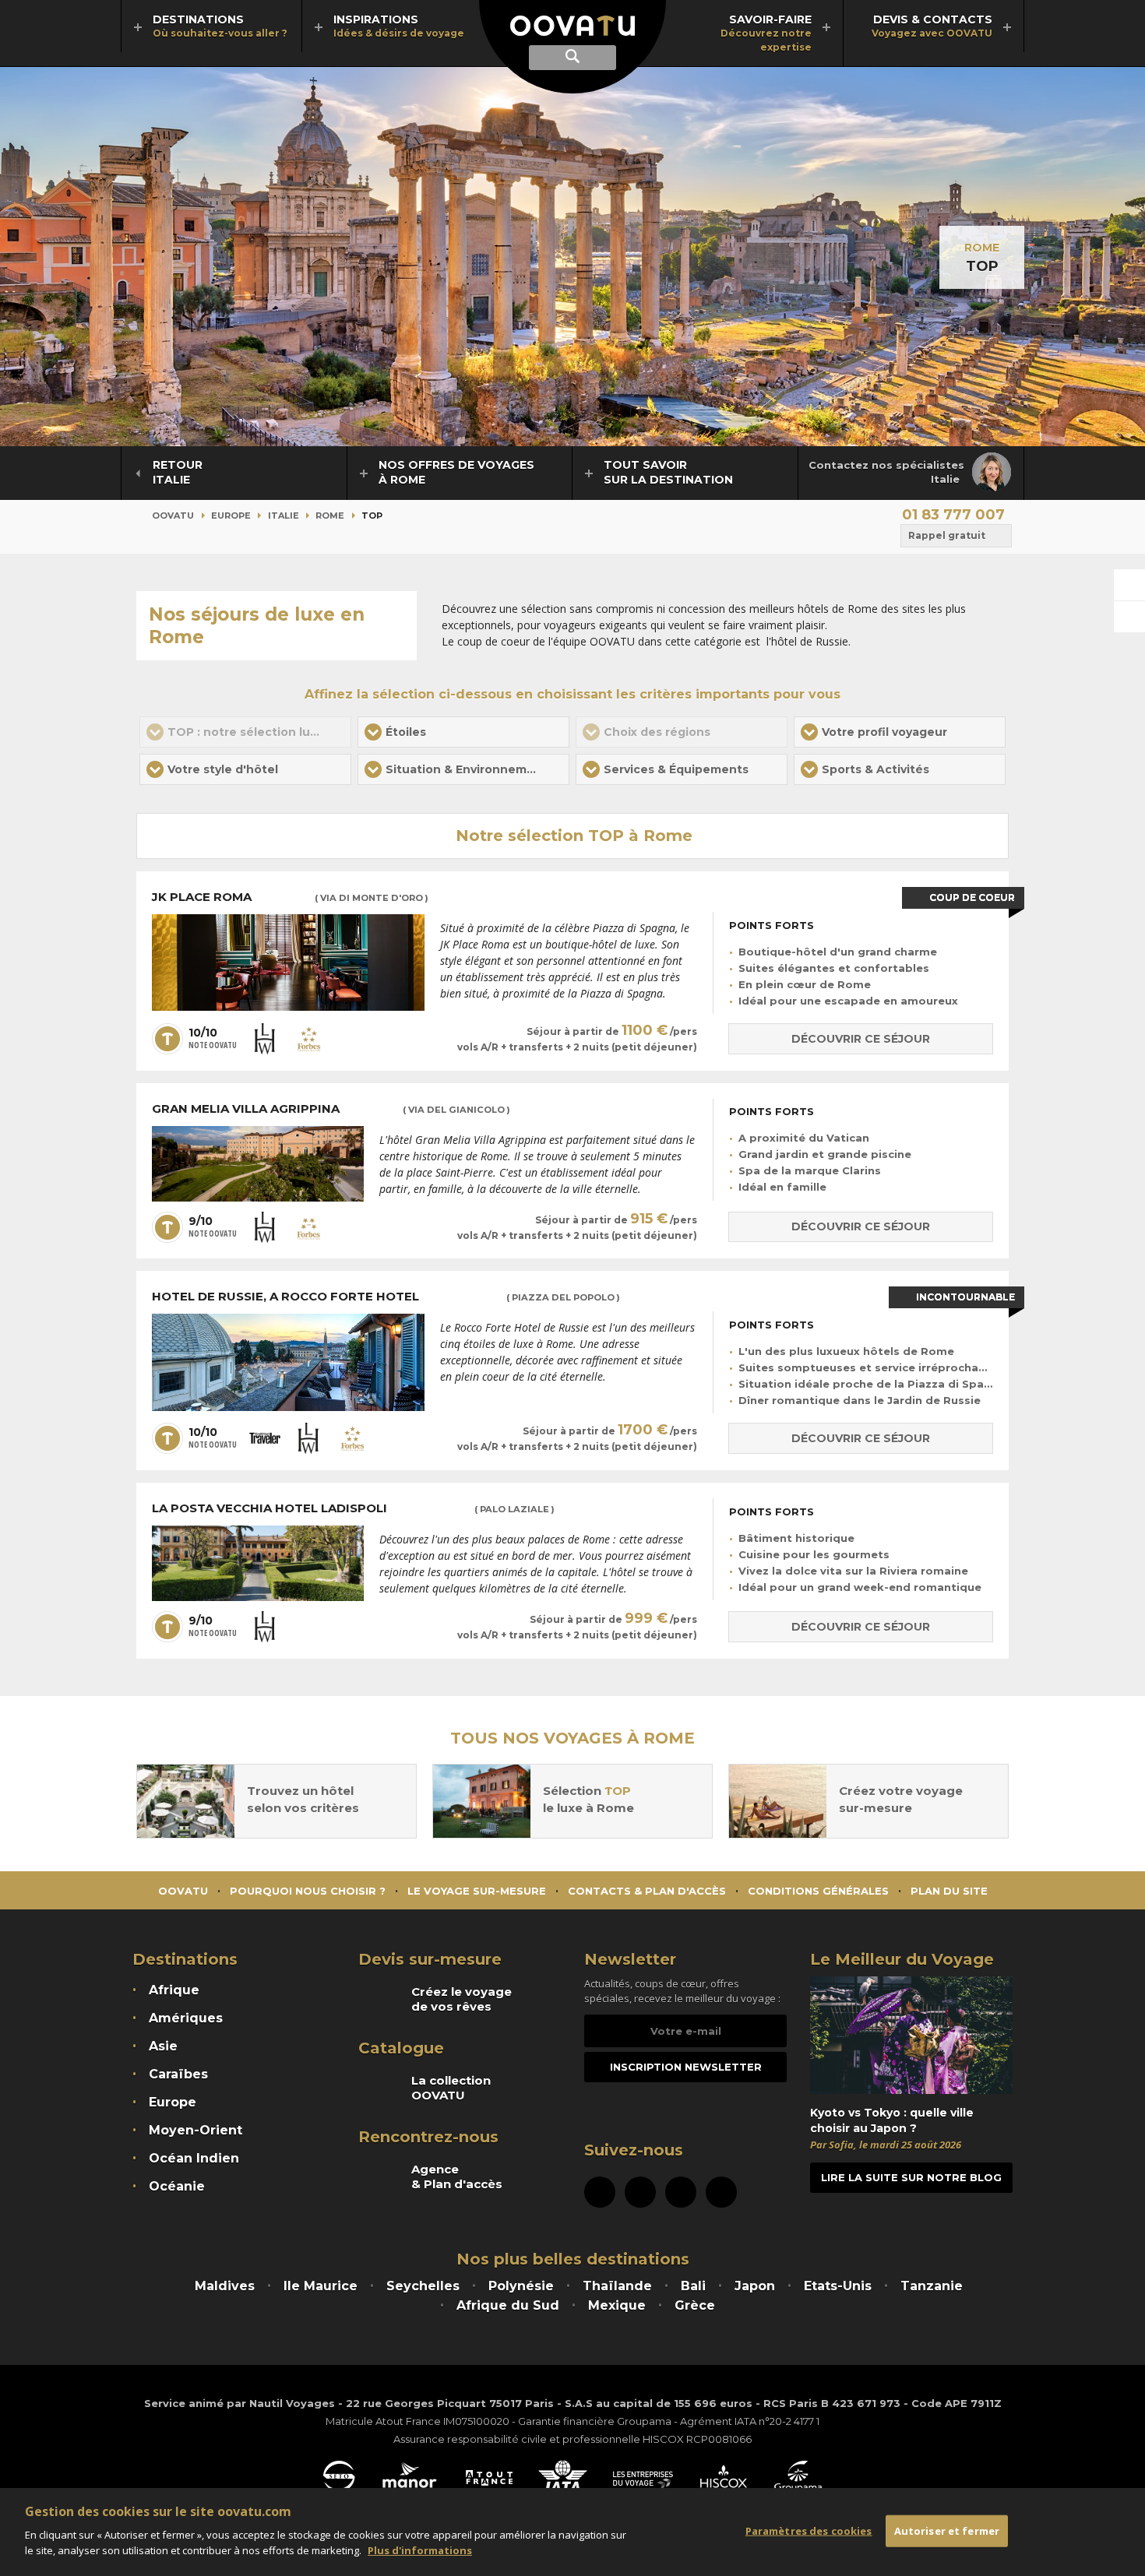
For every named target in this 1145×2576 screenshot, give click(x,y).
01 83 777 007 (953, 515)
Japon (755, 2286)
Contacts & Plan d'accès (647, 1891)
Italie (284, 516)
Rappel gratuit (947, 535)
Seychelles (423, 2286)
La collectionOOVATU (451, 2088)
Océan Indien (194, 2158)
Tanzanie (932, 2286)
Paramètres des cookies (809, 2530)
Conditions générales (818, 1891)
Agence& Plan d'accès (457, 2177)
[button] (463, 732)
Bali (693, 2286)
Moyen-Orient (196, 2130)
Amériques (186, 2018)
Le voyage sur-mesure (477, 1891)
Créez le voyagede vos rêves (462, 1999)
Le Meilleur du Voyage (902, 1959)
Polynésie (521, 2286)
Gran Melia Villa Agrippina (331, 1109)
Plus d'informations (420, 2550)
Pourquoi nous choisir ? (308, 1891)
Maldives (225, 2286)
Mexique (617, 2305)
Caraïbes (178, 2074)
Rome (982, 248)
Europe (231, 516)
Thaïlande (617, 2286)
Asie (163, 2046)
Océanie (177, 2186)
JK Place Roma (290, 897)
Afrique (174, 1990)
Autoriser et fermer (947, 2530)
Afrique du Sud (508, 2305)
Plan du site (949, 1891)
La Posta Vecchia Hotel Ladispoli (353, 1508)
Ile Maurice (321, 2286)
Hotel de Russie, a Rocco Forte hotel (386, 1297)
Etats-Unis (838, 2286)
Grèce (695, 2305)
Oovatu (173, 516)
